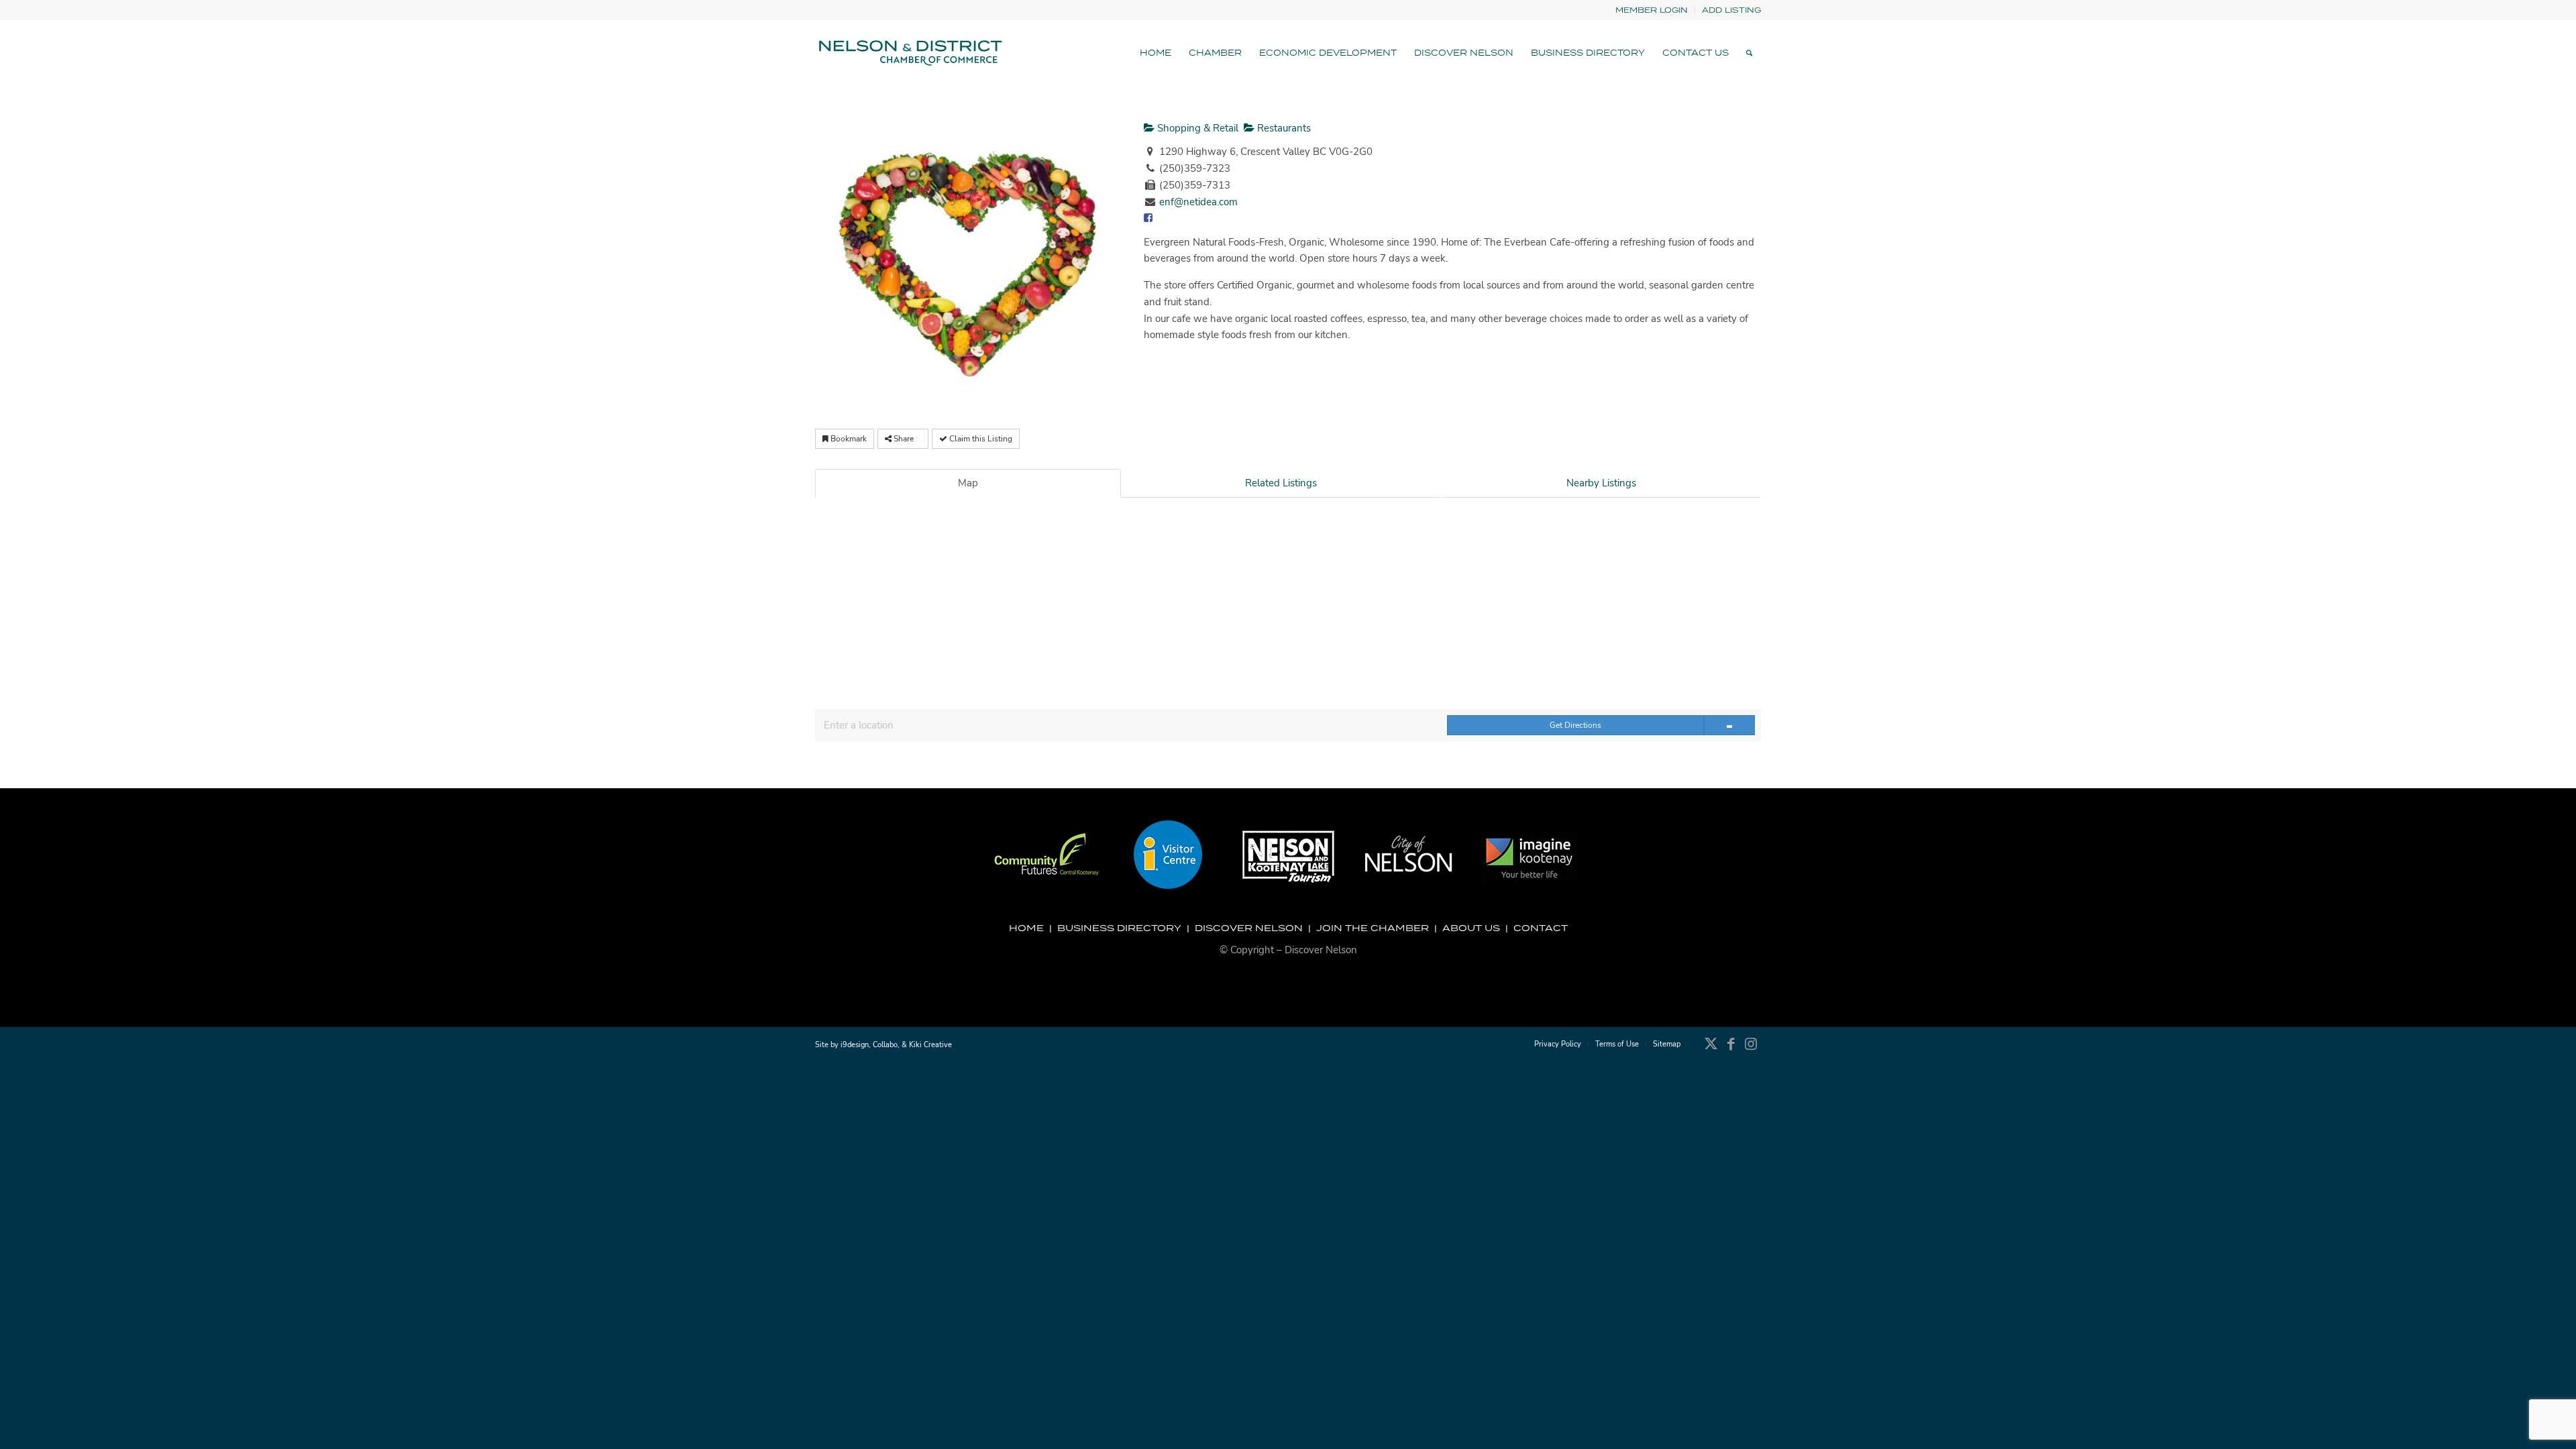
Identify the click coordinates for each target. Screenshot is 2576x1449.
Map (968, 483)
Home (1026, 928)
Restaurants (1283, 128)
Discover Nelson (1249, 928)
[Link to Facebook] (1731, 1051)
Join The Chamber (1373, 928)
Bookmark (848, 439)
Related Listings (1281, 483)
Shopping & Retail (1196, 128)
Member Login (1652, 10)
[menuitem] (1652, 10)
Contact (1541, 928)
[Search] (1749, 53)
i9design (855, 1045)
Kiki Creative (930, 1045)
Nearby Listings (1601, 483)
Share (904, 439)
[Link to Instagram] (1751, 1051)
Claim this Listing (980, 439)
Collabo (885, 1045)
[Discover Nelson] (909, 53)
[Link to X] (1711, 1051)
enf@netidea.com (1198, 202)
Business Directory (1119, 928)
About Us (1471, 928)
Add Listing (1731, 10)
